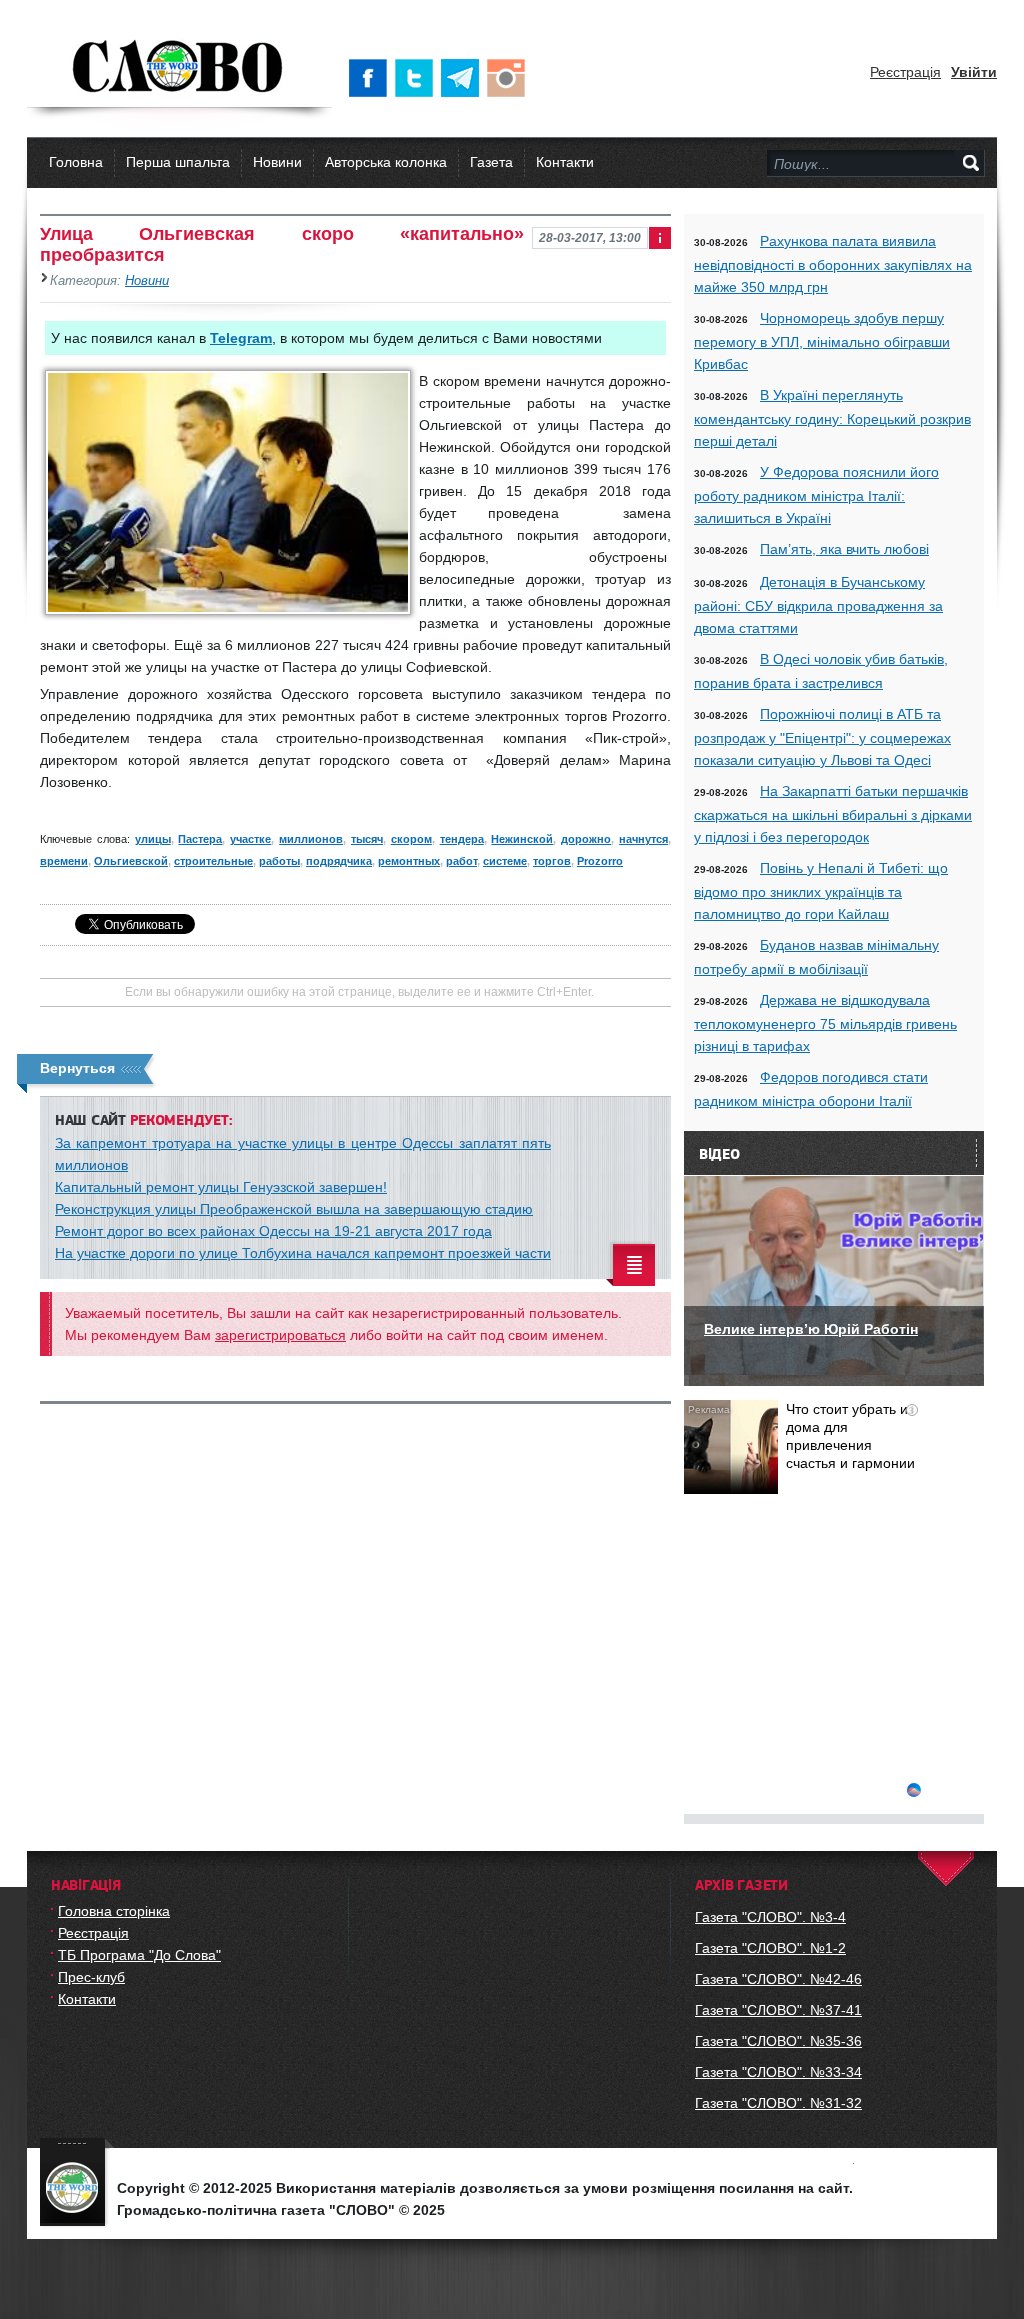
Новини (277, 162)
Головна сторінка (114, 1911)
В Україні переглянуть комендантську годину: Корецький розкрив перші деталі (832, 418)
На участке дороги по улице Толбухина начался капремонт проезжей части (303, 1253)
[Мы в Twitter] (418, 78)
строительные (213, 861)
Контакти (565, 162)
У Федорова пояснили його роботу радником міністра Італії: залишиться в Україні (816, 495)
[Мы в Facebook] (372, 78)
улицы (153, 839)
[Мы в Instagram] (510, 78)
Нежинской (522, 839)
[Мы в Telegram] (464, 78)
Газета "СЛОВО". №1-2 (770, 1948)
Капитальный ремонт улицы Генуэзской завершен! (221, 1187)
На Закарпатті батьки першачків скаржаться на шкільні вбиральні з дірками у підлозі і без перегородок (833, 814)
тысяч (367, 839)
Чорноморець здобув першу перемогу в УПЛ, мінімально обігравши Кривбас (822, 341)
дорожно (586, 839)
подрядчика (339, 861)
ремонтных (409, 861)
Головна (76, 162)
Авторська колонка (386, 162)
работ (461, 861)
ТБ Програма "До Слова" (139, 1955)
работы (279, 861)
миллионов (311, 839)
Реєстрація (905, 72)
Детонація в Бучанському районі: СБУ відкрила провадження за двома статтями (818, 605)
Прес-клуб (91, 1977)
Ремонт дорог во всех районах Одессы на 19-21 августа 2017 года (273, 1231)
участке (250, 839)
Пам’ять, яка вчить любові (844, 549)
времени (64, 861)
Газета (491, 162)
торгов (552, 861)
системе (505, 861)
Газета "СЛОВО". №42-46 (778, 1979)
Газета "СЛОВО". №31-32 (778, 2103)
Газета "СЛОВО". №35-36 (778, 2041)
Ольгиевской (131, 861)
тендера (462, 839)
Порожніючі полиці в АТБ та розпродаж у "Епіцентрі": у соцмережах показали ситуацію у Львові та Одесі (822, 737)
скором (411, 839)
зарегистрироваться (280, 1335)
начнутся (643, 839)
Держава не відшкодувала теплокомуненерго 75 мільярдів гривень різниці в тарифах (825, 1023)
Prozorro (600, 861)
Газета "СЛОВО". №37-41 (778, 2010)
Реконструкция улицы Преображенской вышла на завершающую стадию (294, 1209)
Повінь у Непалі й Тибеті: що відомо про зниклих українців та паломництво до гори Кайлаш (821, 891)
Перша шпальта (178, 162)
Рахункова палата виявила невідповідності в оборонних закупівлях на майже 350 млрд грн (833, 264)
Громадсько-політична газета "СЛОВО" (179, 68)
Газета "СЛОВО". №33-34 (778, 2072)
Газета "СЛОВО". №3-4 (770, 1917)
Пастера (200, 839)
